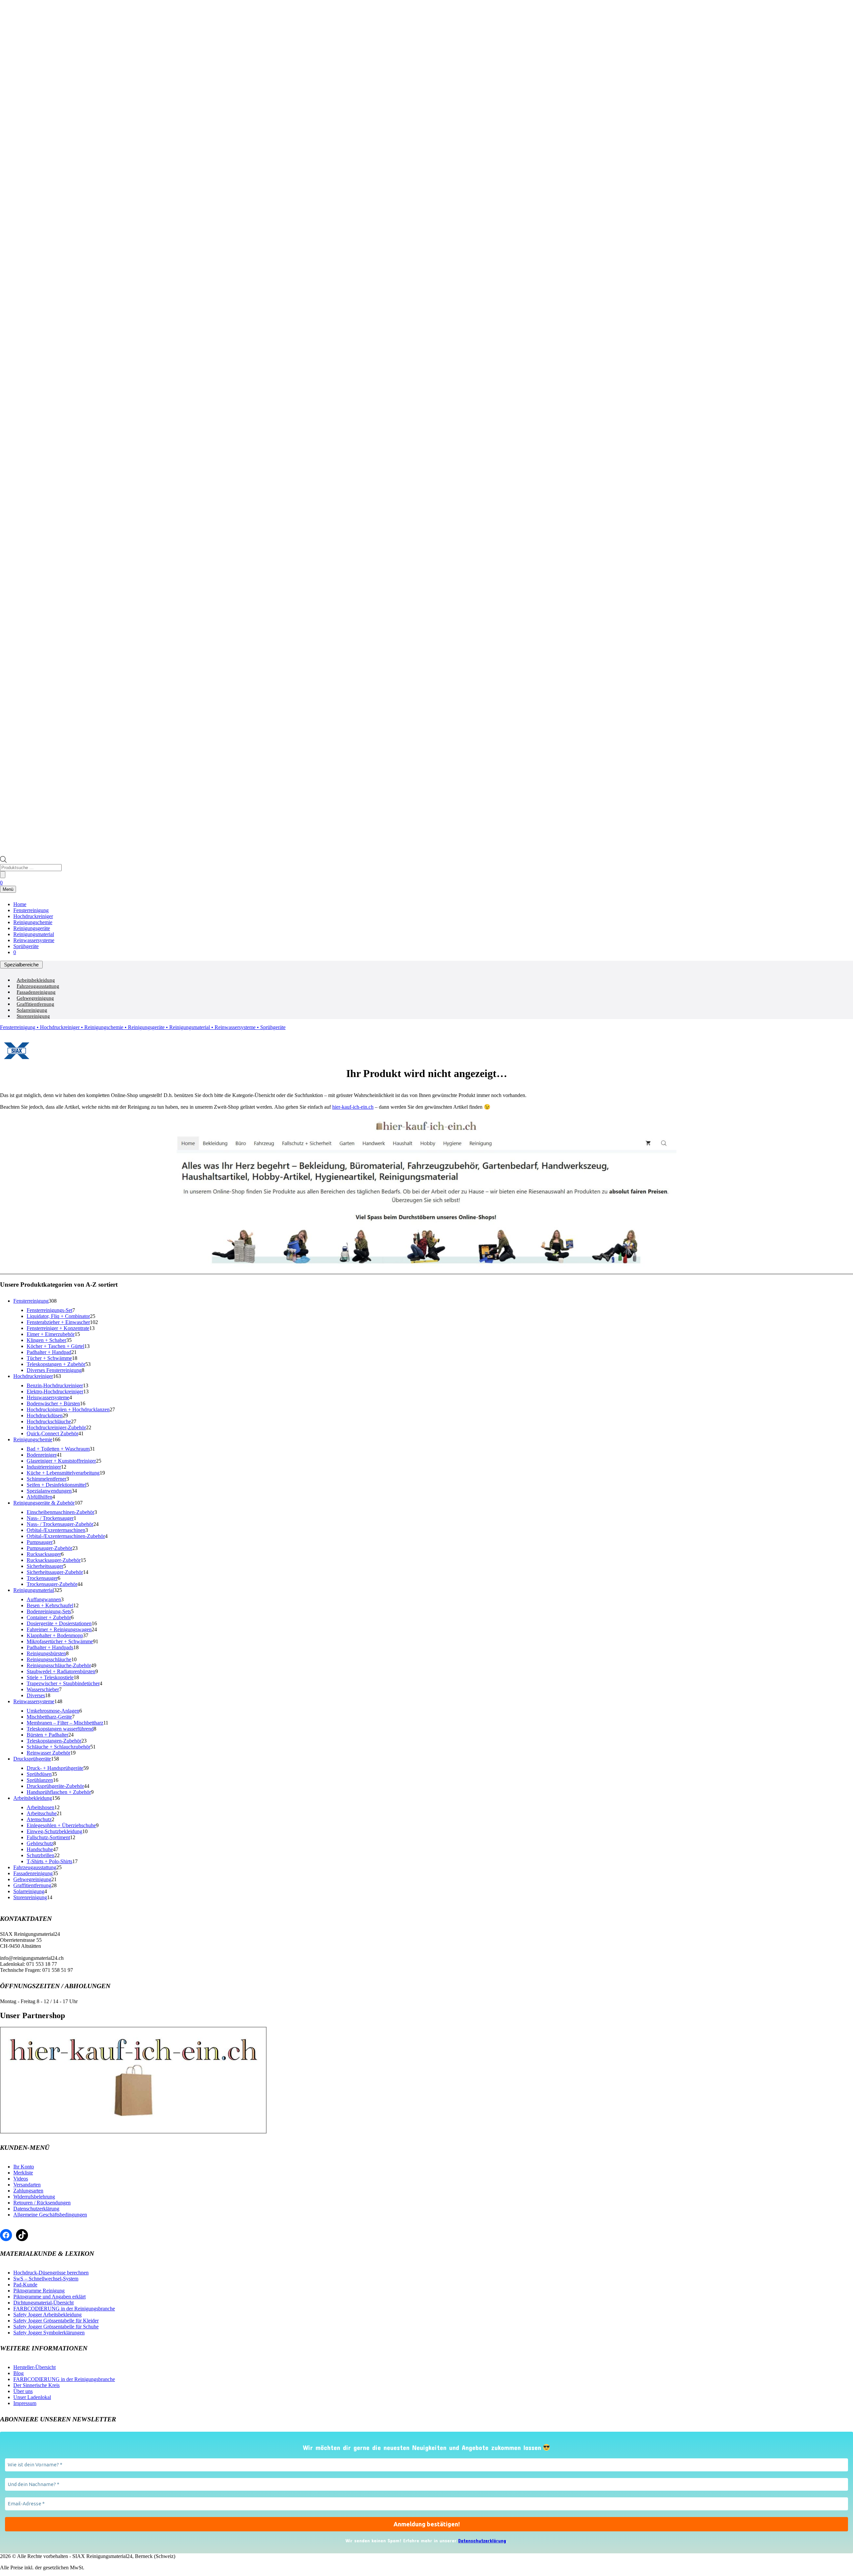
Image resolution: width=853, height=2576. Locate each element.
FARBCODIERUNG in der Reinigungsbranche (64, 2309)
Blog (18, 2373)
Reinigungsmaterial (34, 934)
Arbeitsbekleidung (36, 980)
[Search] (3, 875)
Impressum (25, 2403)
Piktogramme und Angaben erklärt (49, 2297)
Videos (21, 2179)
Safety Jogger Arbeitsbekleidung (47, 2315)
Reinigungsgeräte (32, 928)
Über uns (23, 2391)
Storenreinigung (33, 1016)
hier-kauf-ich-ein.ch (353, 1107)
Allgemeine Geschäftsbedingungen (50, 2215)
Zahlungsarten (28, 2191)
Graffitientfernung (35, 1004)
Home (20, 904)
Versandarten (27, 2185)
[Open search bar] (3, 861)
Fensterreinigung (31, 910)
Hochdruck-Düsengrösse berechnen (51, 2273)
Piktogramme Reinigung (39, 2291)
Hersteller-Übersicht (34, 2367)
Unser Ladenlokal (32, 2397)
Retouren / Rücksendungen (42, 2203)
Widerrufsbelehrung (34, 2197)
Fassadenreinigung (36, 992)
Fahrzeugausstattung (38, 986)
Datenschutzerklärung (36, 2209)
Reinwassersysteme (34, 940)
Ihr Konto (24, 2167)
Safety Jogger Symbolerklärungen (49, 2333)
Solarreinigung (32, 1010)
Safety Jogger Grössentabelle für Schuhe (56, 2327)
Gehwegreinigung (35, 998)
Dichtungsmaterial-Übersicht (43, 2303)
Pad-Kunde (25, 2285)
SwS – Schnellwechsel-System (46, 2279)
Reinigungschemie (33, 922)
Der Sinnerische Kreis (36, 2385)
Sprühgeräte (26, 946)
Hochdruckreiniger (33, 916)
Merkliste (23, 2173)
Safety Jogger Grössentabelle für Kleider (56, 2321)
